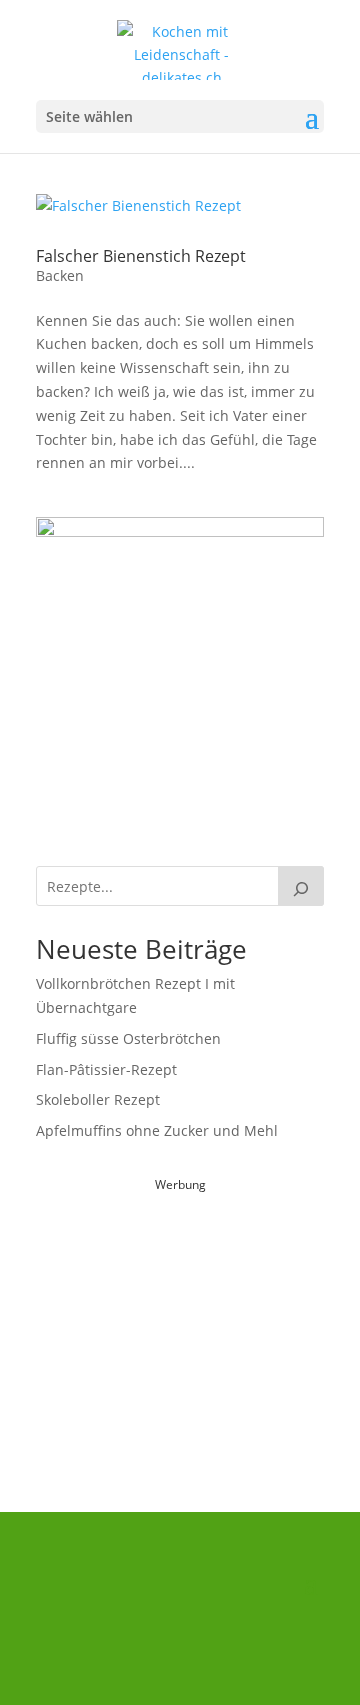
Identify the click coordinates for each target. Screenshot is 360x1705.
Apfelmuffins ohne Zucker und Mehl (157, 1130)
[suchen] (301, 886)
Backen (60, 275)
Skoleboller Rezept (98, 1099)
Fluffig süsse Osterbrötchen (128, 1038)
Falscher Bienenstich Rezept (141, 256)
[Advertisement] (186, 1322)
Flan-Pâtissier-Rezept (106, 1069)
